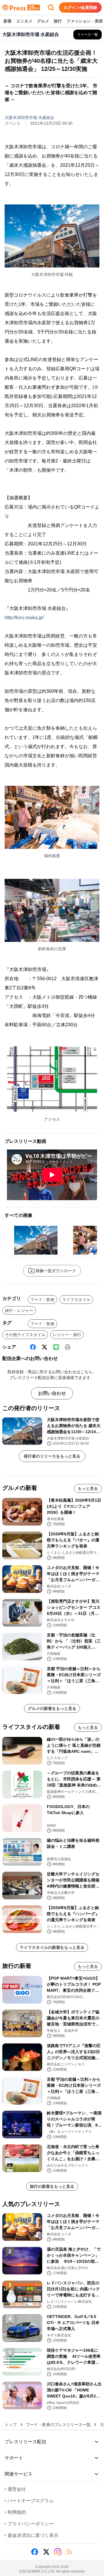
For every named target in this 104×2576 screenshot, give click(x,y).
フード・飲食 (42, 1300)
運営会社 (15, 2489)
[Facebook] (33, 1347)
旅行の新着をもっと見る (52, 2186)
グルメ (43, 21)
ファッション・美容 (85, 21)
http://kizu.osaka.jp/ (24, 618)
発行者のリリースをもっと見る (52, 1456)
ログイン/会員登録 (80, 7)
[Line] (56, 1347)
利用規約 (15, 2512)
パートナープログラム (29, 2501)
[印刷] (68, 1347)
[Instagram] (58, 2552)
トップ (11, 2425)
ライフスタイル (76, 1300)
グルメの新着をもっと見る (52, 1708)
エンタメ (24, 21)
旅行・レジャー (19, 1310)
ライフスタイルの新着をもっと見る (52, 1947)
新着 (8, 21)
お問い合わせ (52, 1393)
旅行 (58, 21)
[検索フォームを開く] (51, 7)
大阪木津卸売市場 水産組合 (29, 117)
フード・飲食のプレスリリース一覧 (58, 2425)
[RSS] (69, 2552)
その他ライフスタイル (25, 1335)
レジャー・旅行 (67, 1335)
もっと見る (88, 1488)
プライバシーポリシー (29, 2524)
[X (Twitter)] (44, 1347)
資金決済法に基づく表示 (31, 2535)
